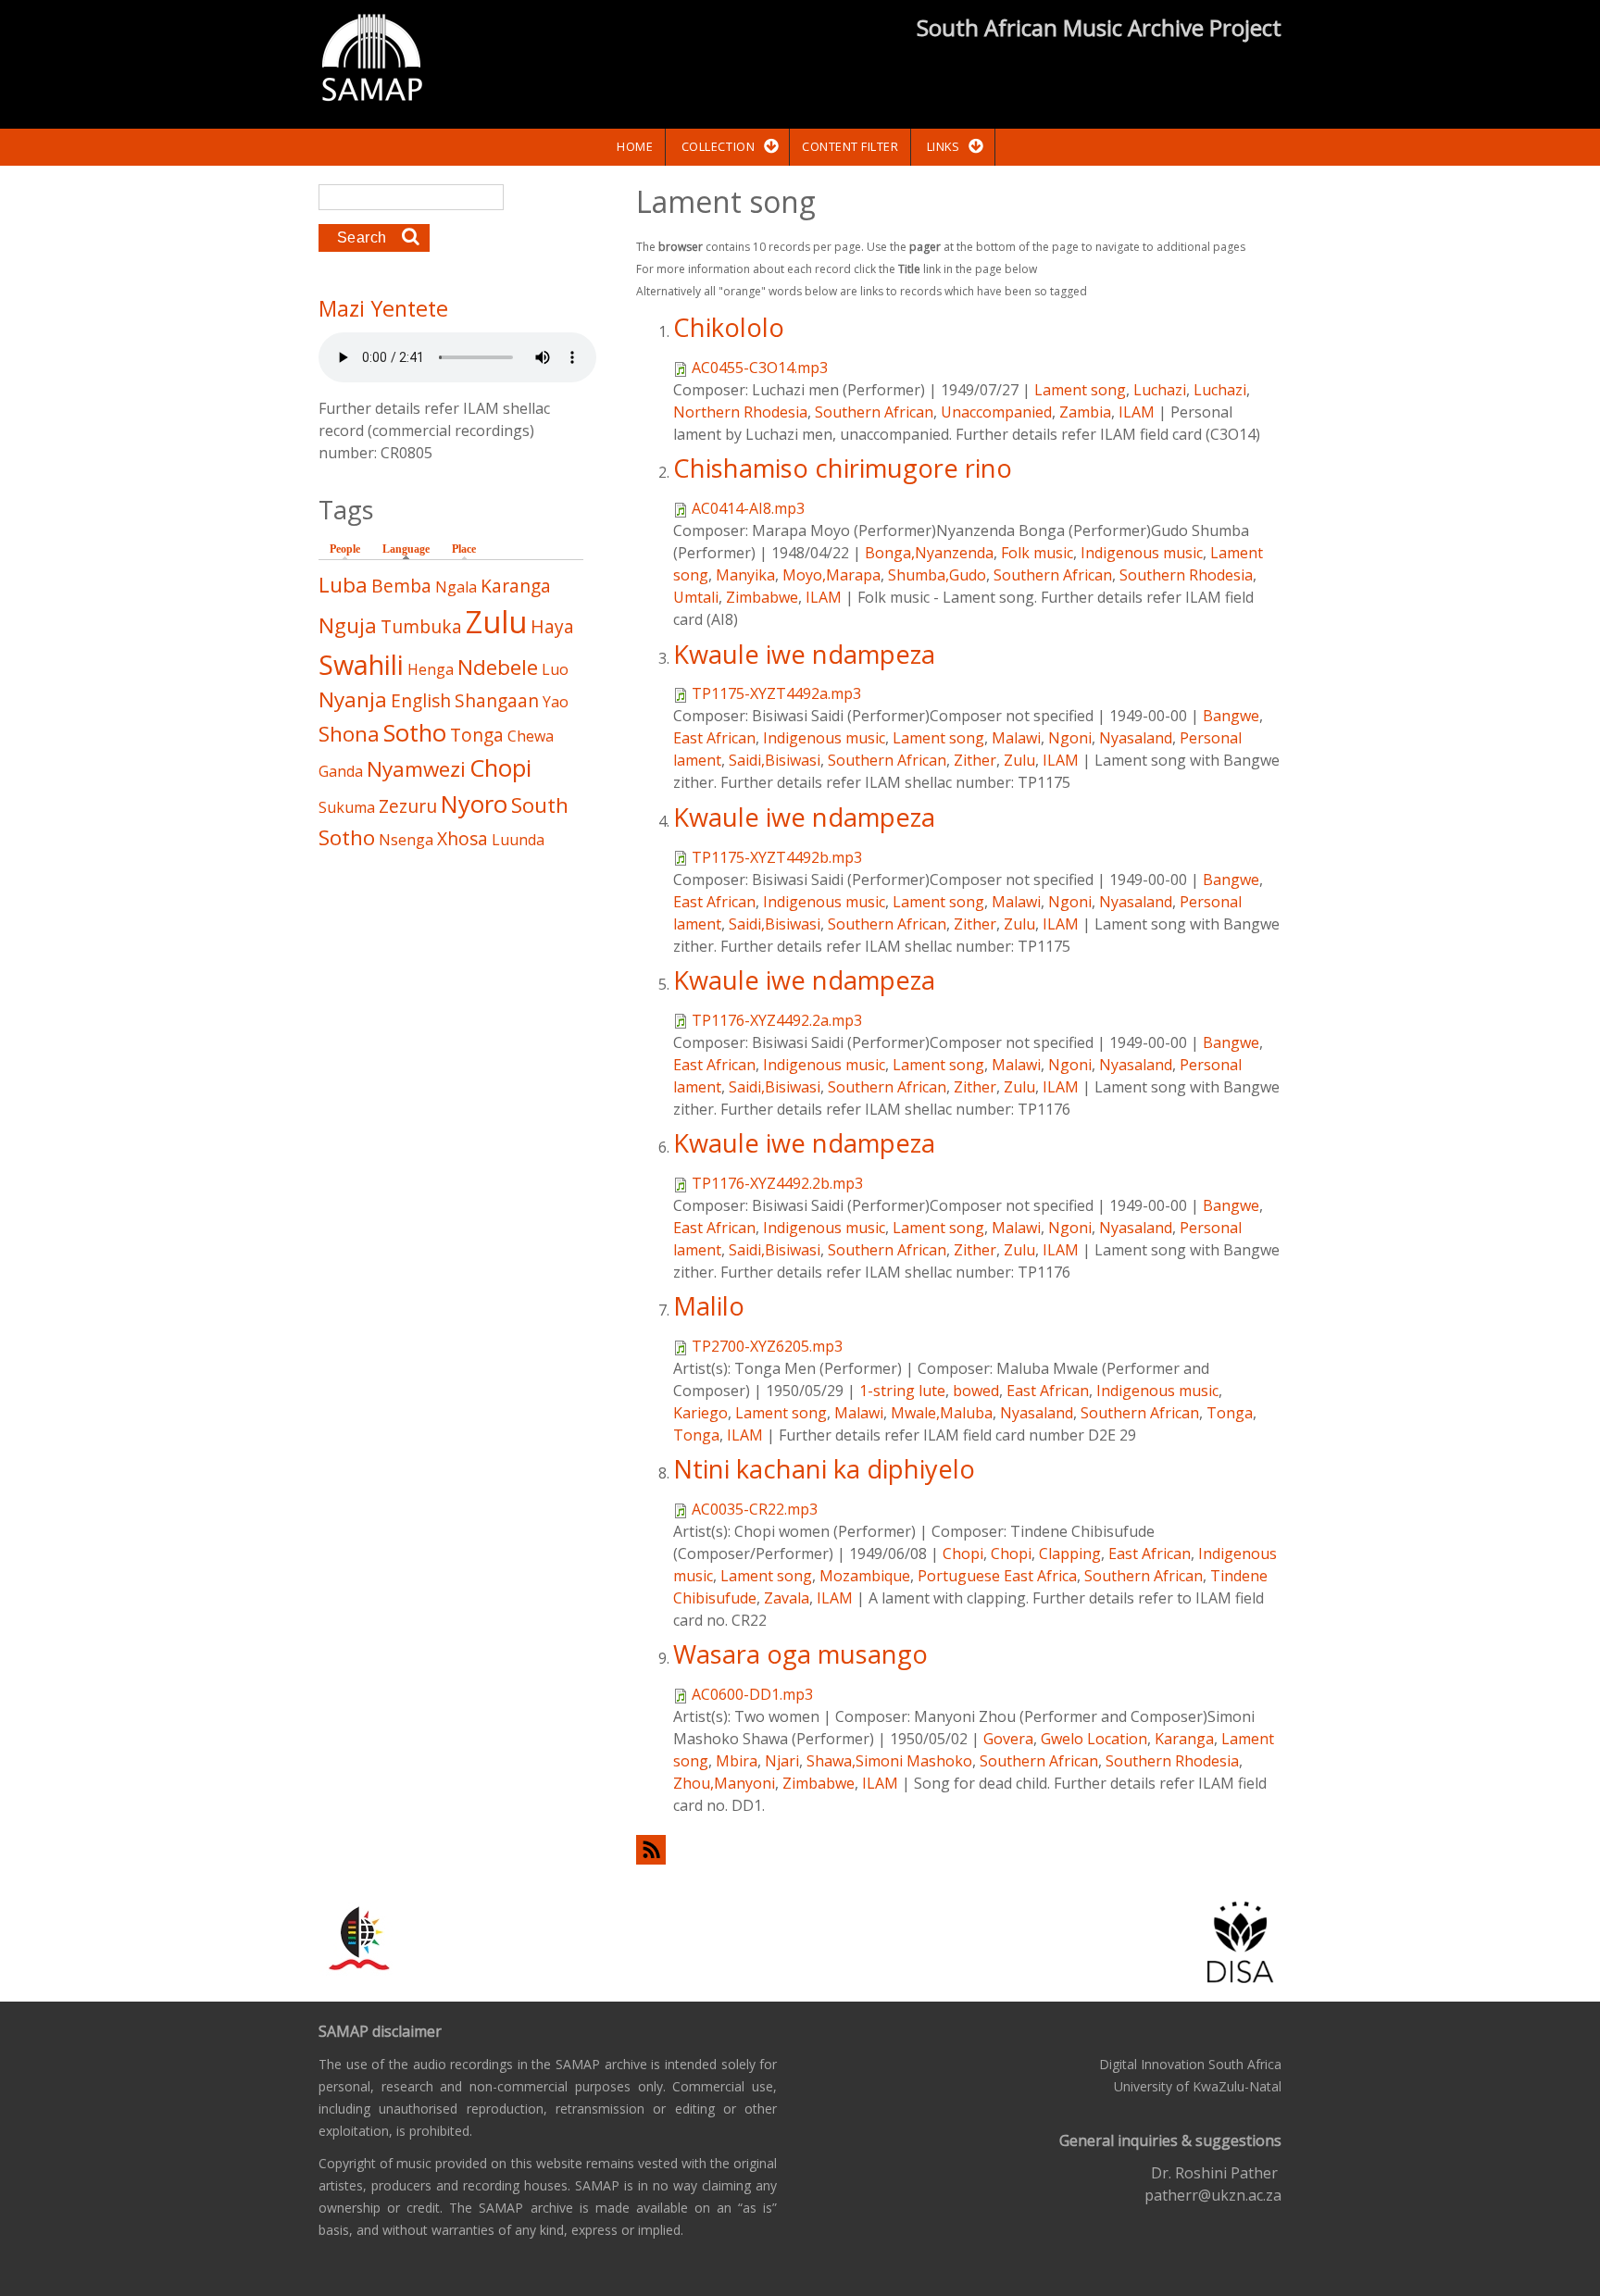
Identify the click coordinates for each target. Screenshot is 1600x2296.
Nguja (348, 625)
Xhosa (462, 838)
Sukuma (347, 807)
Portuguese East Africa (997, 1576)
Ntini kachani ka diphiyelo (824, 1469)
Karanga (1184, 1739)
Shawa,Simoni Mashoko (889, 1761)
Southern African (874, 412)
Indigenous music (1142, 553)
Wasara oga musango (800, 1654)
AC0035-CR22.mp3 (755, 1509)
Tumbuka (421, 626)
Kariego (700, 1413)
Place (464, 549)
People (345, 549)
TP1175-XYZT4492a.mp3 (776, 693)
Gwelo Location (1094, 1739)
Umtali (696, 597)
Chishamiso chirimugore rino (843, 468)
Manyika (745, 575)
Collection (718, 146)
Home (635, 146)
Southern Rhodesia (1186, 575)
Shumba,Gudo (937, 575)
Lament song (1080, 390)
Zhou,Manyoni (724, 1783)
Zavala (787, 1598)
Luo (555, 669)
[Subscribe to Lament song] (959, 1849)
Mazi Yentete (383, 308)
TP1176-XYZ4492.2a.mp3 (777, 1020)
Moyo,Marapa (831, 575)
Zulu (1019, 760)
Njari (782, 1761)
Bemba (401, 586)
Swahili (361, 664)
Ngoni (1070, 738)
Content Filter (850, 146)
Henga (431, 669)
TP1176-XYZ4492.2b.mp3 (777, 1183)
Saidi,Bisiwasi (775, 760)
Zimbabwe (762, 597)
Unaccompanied (996, 412)
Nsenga (406, 840)
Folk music (1037, 553)
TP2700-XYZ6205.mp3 (767, 1346)
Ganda (341, 771)
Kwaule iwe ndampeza (804, 654)
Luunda (518, 840)
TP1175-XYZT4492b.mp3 (777, 857)
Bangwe (1231, 716)
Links (944, 146)
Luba (343, 585)
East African (714, 738)
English (421, 700)
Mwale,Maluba (942, 1413)
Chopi (963, 1554)
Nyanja (353, 699)
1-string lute (902, 1391)
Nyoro (474, 804)
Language (411, 549)
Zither (975, 760)
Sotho (415, 733)
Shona (349, 734)
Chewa (531, 736)
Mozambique (865, 1576)
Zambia (1085, 412)
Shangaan (497, 700)
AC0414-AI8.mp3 (748, 508)
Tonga (1230, 1413)
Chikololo (729, 327)
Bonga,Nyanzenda (929, 553)
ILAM (1137, 412)
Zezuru (408, 806)
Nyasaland (1136, 738)
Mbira (737, 1761)
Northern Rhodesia (740, 412)
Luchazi (1160, 390)
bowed (976, 1391)
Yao (556, 702)
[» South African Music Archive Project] (372, 60)
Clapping (1070, 1554)
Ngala (456, 587)
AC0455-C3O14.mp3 (760, 368)
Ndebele (498, 667)
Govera (1008, 1739)
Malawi (1016, 738)
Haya (552, 626)
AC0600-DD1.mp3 (752, 1694)
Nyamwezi (416, 769)
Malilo (709, 1306)
